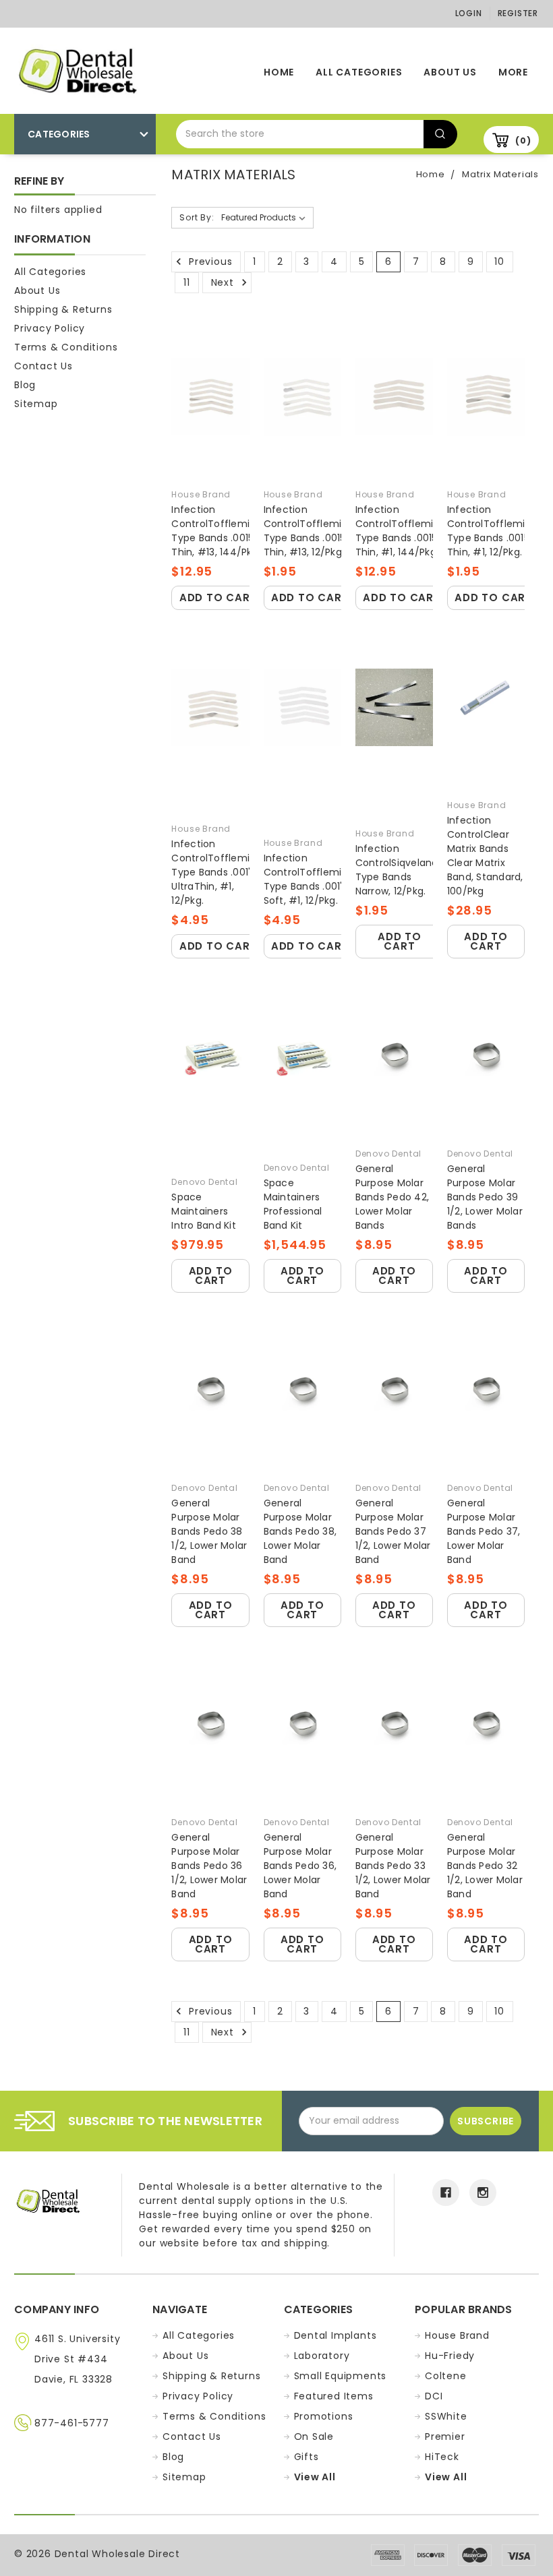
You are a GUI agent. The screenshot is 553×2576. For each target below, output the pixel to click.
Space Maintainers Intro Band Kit (204, 1211)
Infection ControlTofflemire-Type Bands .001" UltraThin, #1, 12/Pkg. (218, 872)
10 (499, 262)
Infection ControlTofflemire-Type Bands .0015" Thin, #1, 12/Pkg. (494, 531)
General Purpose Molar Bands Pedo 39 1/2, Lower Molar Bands (485, 1197)
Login (469, 13)
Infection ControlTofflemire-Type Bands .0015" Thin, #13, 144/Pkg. (218, 531)
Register (518, 13)
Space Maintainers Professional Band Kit (293, 1204)
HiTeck (442, 2457)
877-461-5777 (72, 2423)
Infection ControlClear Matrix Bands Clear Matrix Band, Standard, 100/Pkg (485, 856)
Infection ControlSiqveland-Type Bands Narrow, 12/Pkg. (400, 870)
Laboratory (322, 2356)
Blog (25, 385)
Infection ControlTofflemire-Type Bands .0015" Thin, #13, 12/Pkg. (311, 531)
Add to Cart (219, 597)
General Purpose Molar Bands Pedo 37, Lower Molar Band (484, 1531)
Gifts (307, 2457)
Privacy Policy (50, 328)
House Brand (457, 2335)
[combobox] (300, 134)
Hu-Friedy (450, 2356)
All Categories (359, 72)
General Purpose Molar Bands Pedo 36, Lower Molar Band (300, 1866)
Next (224, 282)
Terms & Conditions (66, 347)
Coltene (446, 2376)
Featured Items (334, 2396)
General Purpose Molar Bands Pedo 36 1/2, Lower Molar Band (209, 1866)
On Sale (314, 2436)
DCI (434, 2396)
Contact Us (43, 366)
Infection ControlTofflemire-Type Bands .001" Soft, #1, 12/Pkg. (311, 879)
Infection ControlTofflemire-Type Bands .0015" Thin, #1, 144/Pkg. (402, 531)
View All (315, 2477)
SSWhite (446, 2416)
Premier (445, 2436)
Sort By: (197, 217)
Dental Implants (336, 2335)
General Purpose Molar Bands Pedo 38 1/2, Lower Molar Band (209, 1531)
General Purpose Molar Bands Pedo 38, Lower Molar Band (300, 1531)
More (513, 72)
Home (279, 72)
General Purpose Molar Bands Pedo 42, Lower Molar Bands (392, 1197)
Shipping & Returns (63, 309)
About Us (450, 72)
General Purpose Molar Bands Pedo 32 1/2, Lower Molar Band (485, 1866)
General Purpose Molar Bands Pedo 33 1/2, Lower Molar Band (393, 1866)
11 (187, 282)
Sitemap (36, 404)
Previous (209, 262)
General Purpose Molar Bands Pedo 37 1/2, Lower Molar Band (393, 1531)
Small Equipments (341, 2376)
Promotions (324, 2416)
